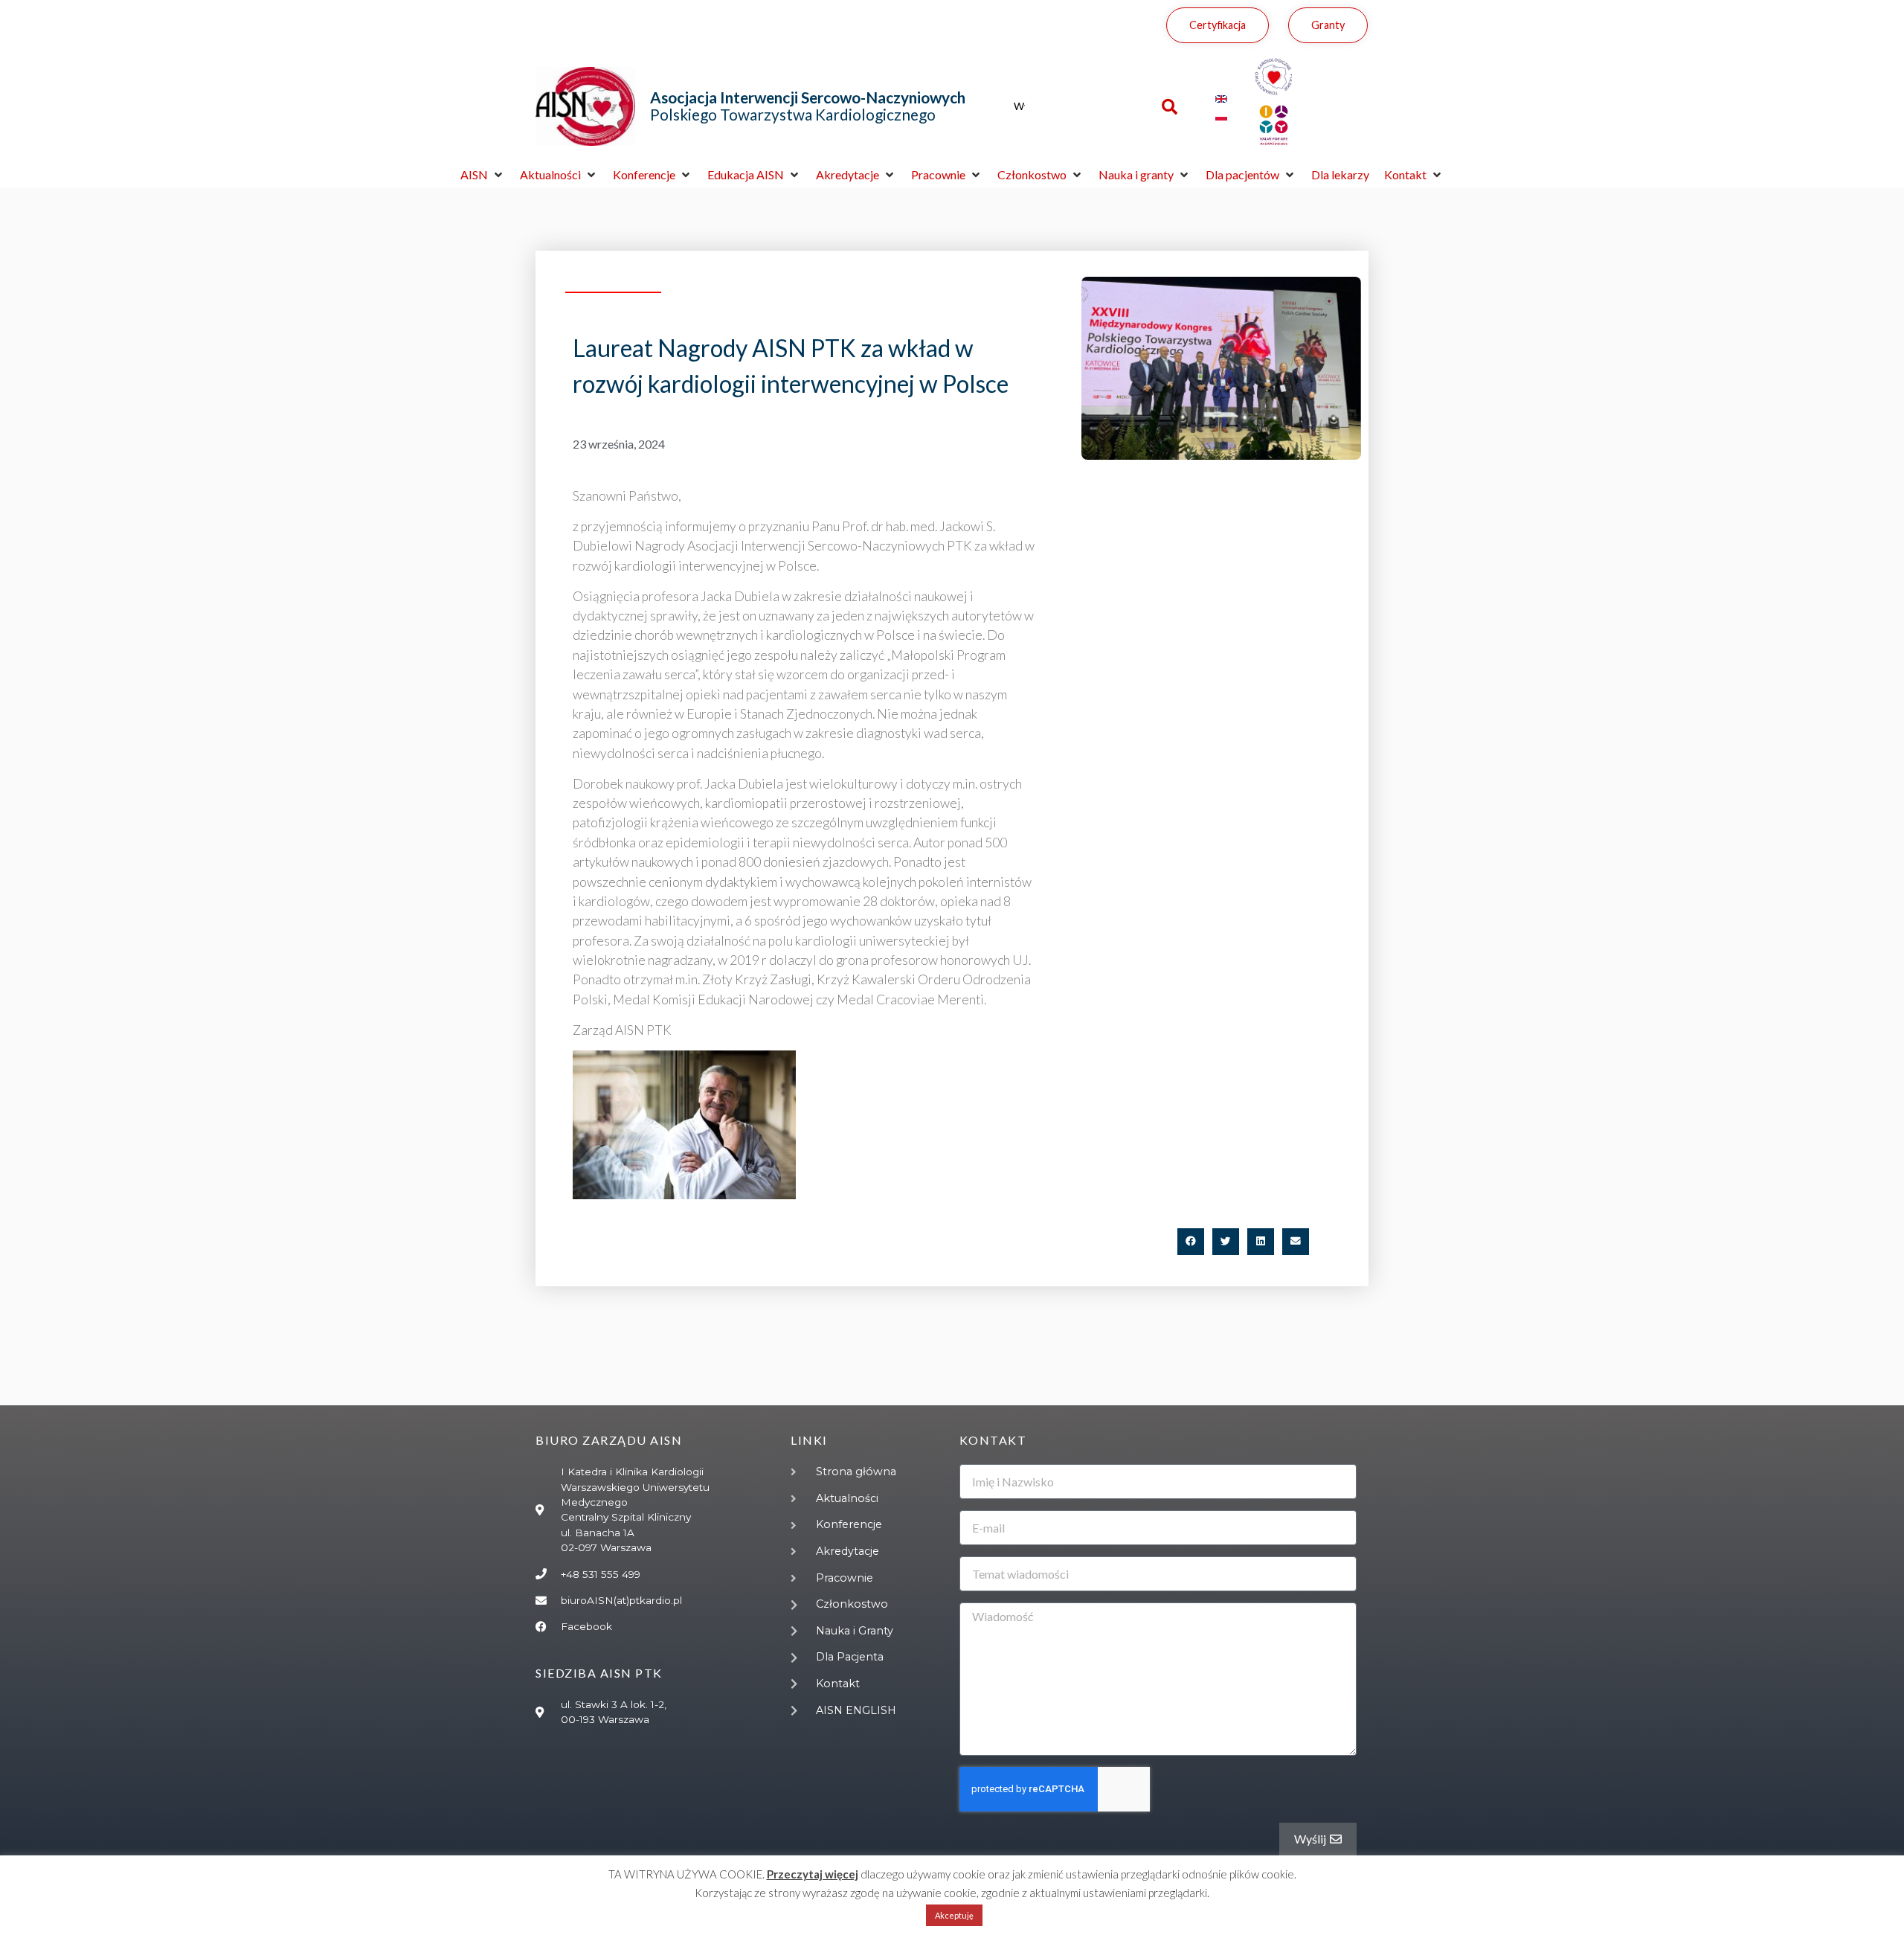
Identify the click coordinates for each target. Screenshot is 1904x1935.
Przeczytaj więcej (813, 1874)
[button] (483, 175)
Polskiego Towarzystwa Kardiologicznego (808, 106)
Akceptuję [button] (954, 1915)
